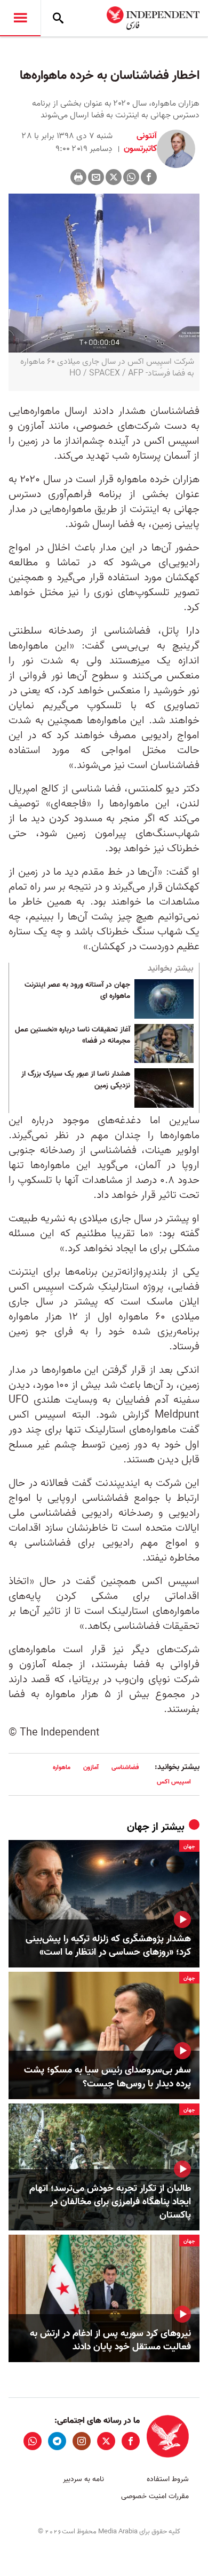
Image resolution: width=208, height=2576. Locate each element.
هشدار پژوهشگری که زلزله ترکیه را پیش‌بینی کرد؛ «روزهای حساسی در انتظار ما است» (108, 1946)
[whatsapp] (33, 2441)
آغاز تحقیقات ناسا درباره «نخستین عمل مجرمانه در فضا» (73, 1036)
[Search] (58, 18)
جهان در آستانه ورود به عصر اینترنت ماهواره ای (77, 991)
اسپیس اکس (174, 1782)
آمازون (91, 1767)
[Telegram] (57, 2441)
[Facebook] (149, 177)
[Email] (96, 177)
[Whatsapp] (131, 177)
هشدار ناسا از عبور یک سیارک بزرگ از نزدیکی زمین (76, 1080)
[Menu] (20, 18)
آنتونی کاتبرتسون (139, 142)
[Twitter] (114, 177)
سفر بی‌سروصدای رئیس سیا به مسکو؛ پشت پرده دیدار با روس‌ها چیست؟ (107, 2077)
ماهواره (62, 1767)
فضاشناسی (125, 1767)
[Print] (78, 177)
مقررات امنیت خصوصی (155, 2496)
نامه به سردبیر (83, 2479)
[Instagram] (82, 2441)
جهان (138, 1827)
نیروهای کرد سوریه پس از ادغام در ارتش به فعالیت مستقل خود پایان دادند (110, 2340)
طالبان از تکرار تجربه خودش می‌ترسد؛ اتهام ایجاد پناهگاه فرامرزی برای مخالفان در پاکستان (110, 2202)
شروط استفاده (168, 2479)
